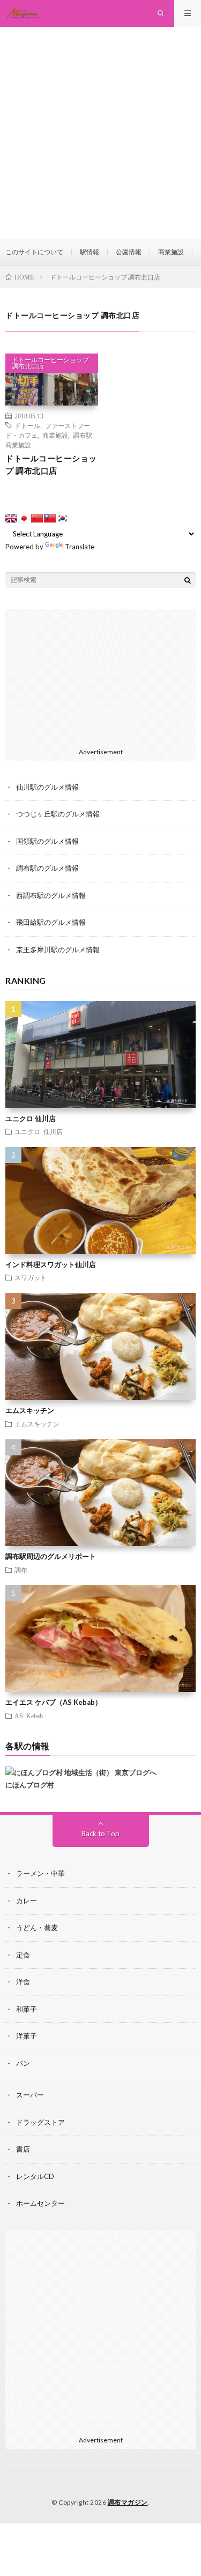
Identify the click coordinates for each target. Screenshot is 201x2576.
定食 (23, 1955)
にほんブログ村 (30, 1785)
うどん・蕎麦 (37, 1927)
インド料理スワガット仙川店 (51, 1264)
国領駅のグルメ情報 (47, 841)
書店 (23, 2149)
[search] (188, 580)
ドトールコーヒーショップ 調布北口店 (50, 363)
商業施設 (171, 252)
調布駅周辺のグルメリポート (51, 1556)
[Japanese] (24, 518)
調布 (21, 1570)
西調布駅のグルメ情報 (51, 895)
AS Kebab (29, 1716)
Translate (80, 547)
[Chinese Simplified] (37, 518)
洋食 (23, 1982)
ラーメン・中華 (40, 1873)
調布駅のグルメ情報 (47, 868)
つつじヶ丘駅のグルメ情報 (58, 814)
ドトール (27, 425)
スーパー (30, 2095)
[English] (11, 518)
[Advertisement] (100, 133)
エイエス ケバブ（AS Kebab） (54, 1702)
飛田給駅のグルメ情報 (51, 922)
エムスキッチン (30, 1410)
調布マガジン (128, 2502)
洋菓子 (27, 2036)
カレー (27, 1901)
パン (23, 2063)
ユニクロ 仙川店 (31, 1118)
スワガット (31, 1277)
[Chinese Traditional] (50, 518)
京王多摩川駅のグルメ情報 (58, 950)
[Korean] (63, 518)
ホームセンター (40, 2203)
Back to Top (100, 1834)
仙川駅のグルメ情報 (47, 787)
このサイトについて (34, 252)
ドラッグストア (40, 2122)
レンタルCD (35, 2176)
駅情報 (90, 252)
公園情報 (129, 252)
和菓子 (27, 2009)
